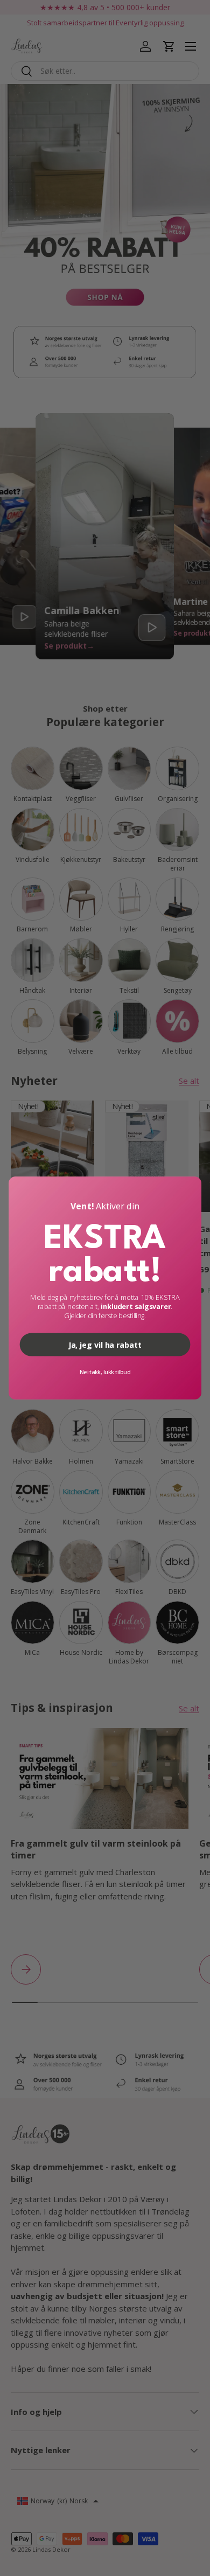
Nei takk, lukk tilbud (105, 1372)
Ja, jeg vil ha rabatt (105, 1344)
